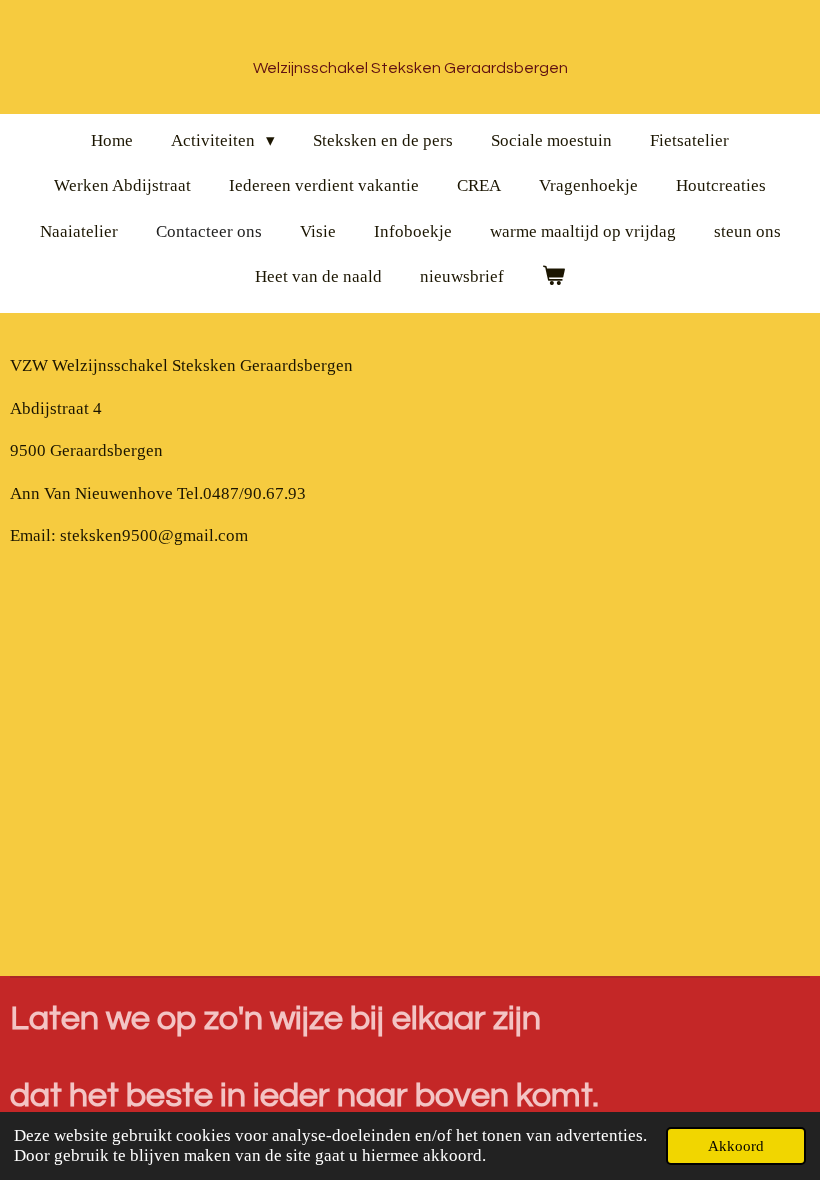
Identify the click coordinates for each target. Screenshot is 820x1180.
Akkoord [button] (736, 1145)
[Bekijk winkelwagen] (554, 277)
